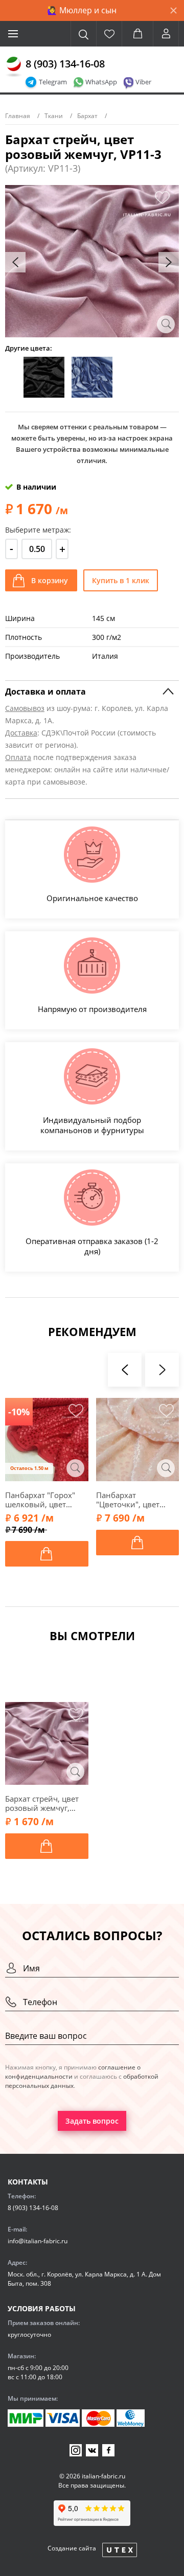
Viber (143, 82)
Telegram (53, 82)
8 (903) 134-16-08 (65, 64)
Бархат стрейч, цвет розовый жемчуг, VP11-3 (42, 1803)
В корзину (50, 580)
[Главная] (14, 67)
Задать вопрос (92, 2121)
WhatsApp (101, 82)
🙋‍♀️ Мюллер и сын (82, 10)
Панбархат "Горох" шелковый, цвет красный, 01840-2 (40, 1500)
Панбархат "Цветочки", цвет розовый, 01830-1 (130, 1500)
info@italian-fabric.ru (38, 2241)
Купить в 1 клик (121, 580)
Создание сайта (72, 2548)
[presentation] (15, 262)
